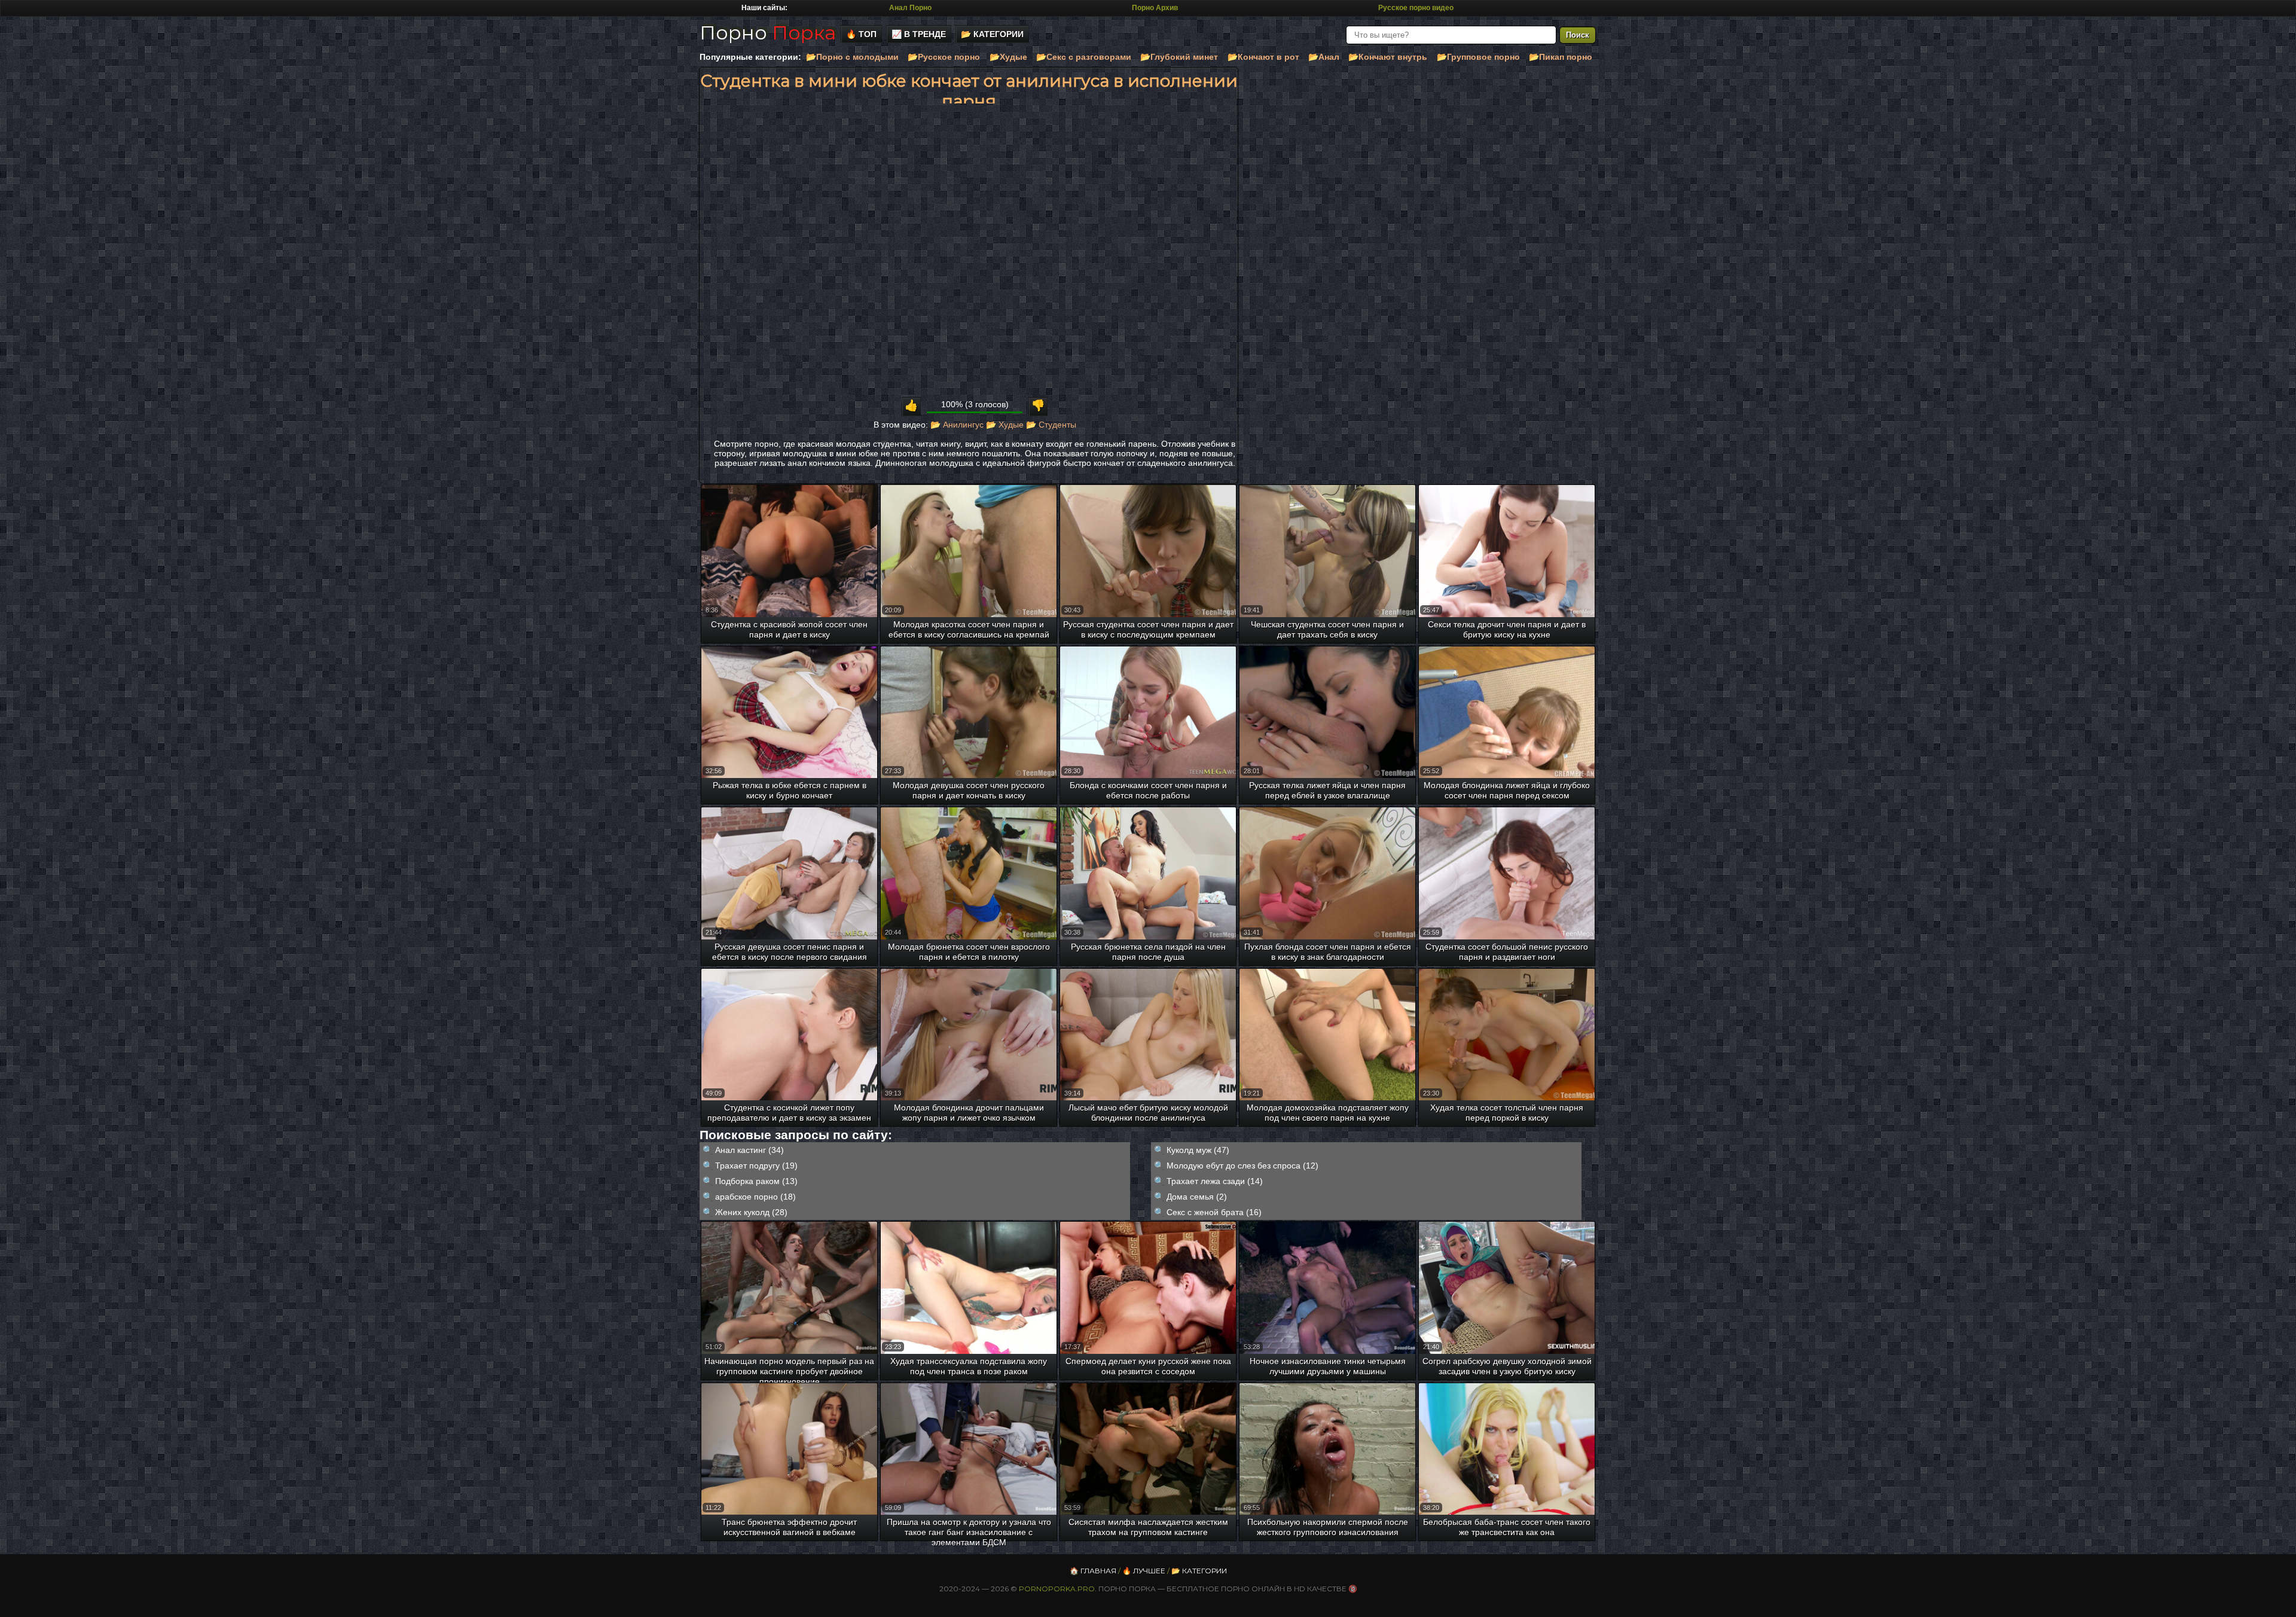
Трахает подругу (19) (756, 1166)
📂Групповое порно (1478, 57)
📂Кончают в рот (1263, 57)
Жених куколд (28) (751, 1212)
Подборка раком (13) (756, 1181)
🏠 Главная (1093, 1571)
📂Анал (1324, 57)
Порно (768, 33)
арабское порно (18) (755, 1197)
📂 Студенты (1051, 425)
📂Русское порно (944, 57)
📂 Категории (992, 34)
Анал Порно (910, 8)
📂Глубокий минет (1179, 57)
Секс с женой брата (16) (1214, 1212)
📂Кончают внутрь (1388, 57)
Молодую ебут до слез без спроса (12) (1242, 1166)
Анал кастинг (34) (749, 1150)
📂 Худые (1005, 425)
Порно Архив (1155, 8)
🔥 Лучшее (1144, 1571)
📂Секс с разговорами (1084, 57)
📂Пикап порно (1561, 57)
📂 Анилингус (957, 425)
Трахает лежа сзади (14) (1215, 1181)
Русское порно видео (1416, 8)
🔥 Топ (861, 34)
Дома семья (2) (1197, 1197)
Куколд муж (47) (1198, 1150)
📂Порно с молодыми (852, 57)
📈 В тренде (919, 34)
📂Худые (1008, 57)
